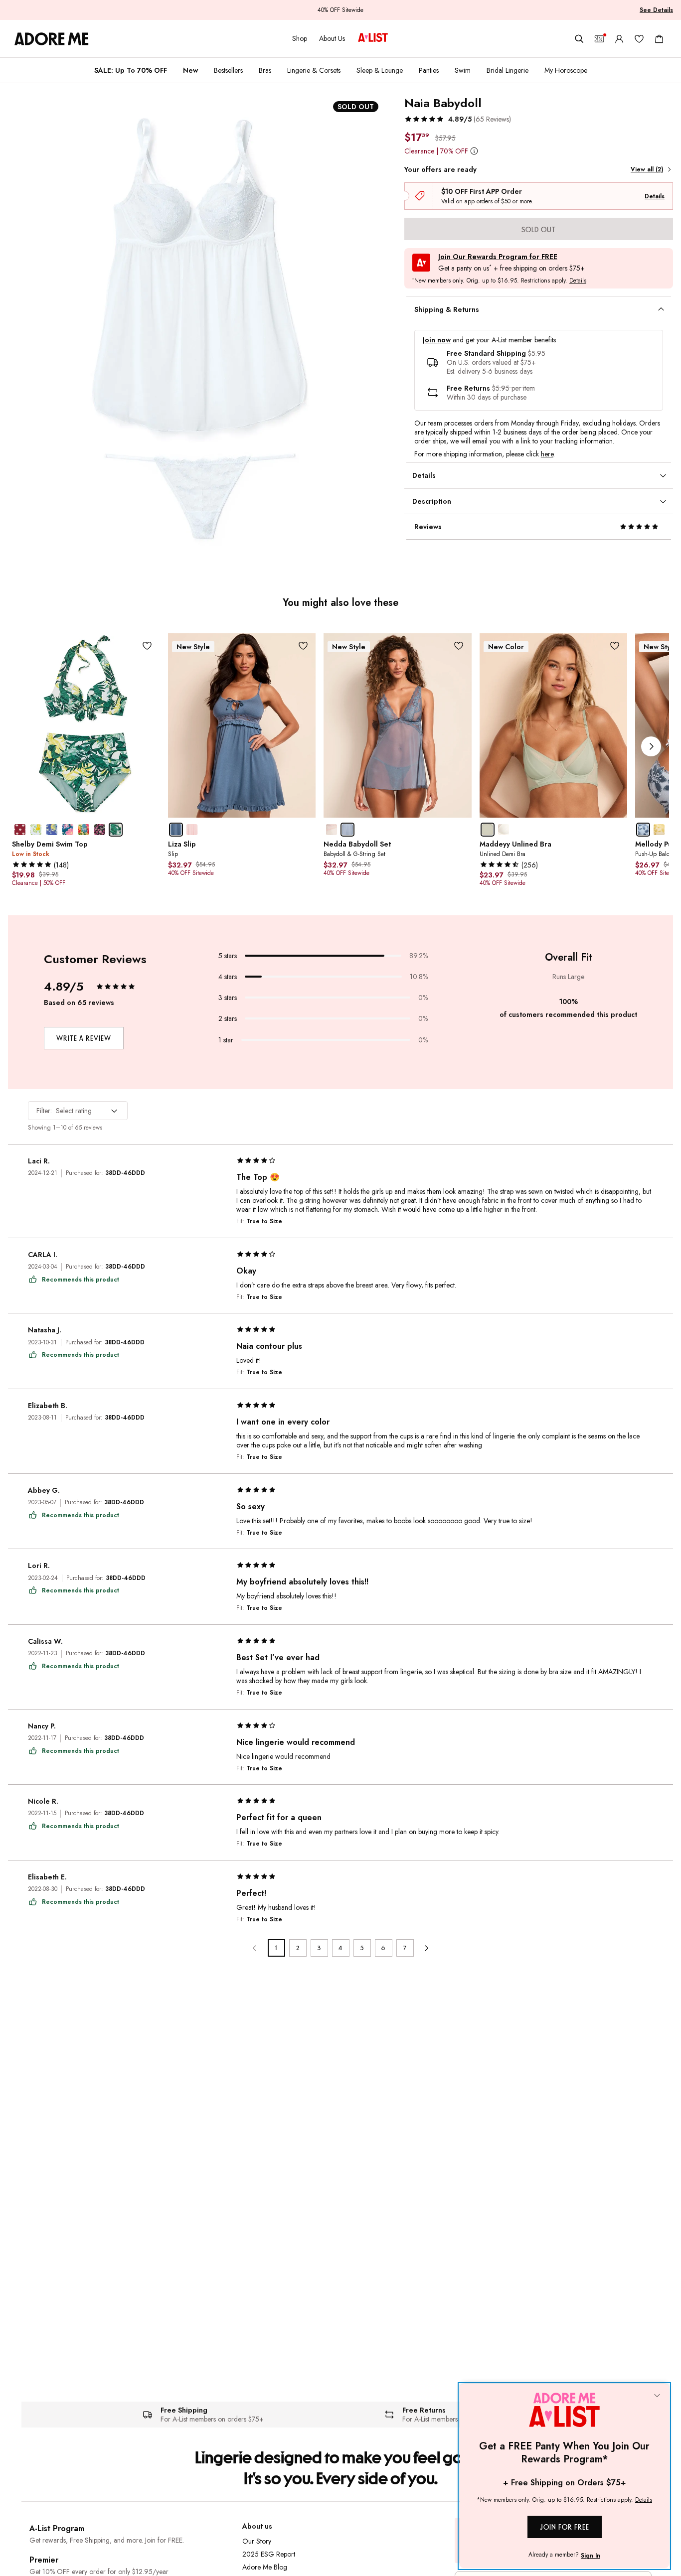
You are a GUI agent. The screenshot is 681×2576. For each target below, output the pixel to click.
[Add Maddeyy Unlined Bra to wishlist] (614, 646)
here (547, 454)
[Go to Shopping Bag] (659, 39)
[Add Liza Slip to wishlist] (303, 646)
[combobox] (78, 1111)
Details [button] (578, 281)
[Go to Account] (619, 39)
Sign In (591, 2556)
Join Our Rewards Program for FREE (498, 257)
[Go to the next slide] (651, 746)
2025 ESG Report (269, 2554)
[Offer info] (474, 151)
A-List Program (57, 2528)
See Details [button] (656, 10)
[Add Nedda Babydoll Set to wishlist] (459, 646)
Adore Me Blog (265, 2567)
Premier (44, 2560)
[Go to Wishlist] (639, 39)
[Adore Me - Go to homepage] (52, 39)
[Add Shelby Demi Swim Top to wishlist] (147, 646)
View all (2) (647, 169)
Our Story (257, 2541)
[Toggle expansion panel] (661, 309)
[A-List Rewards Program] (373, 38)
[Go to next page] (426, 1948)
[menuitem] (131, 70)
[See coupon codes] (599, 39)
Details (655, 196)
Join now (437, 340)
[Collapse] (657, 2396)
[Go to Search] (579, 39)
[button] (458, 119)
